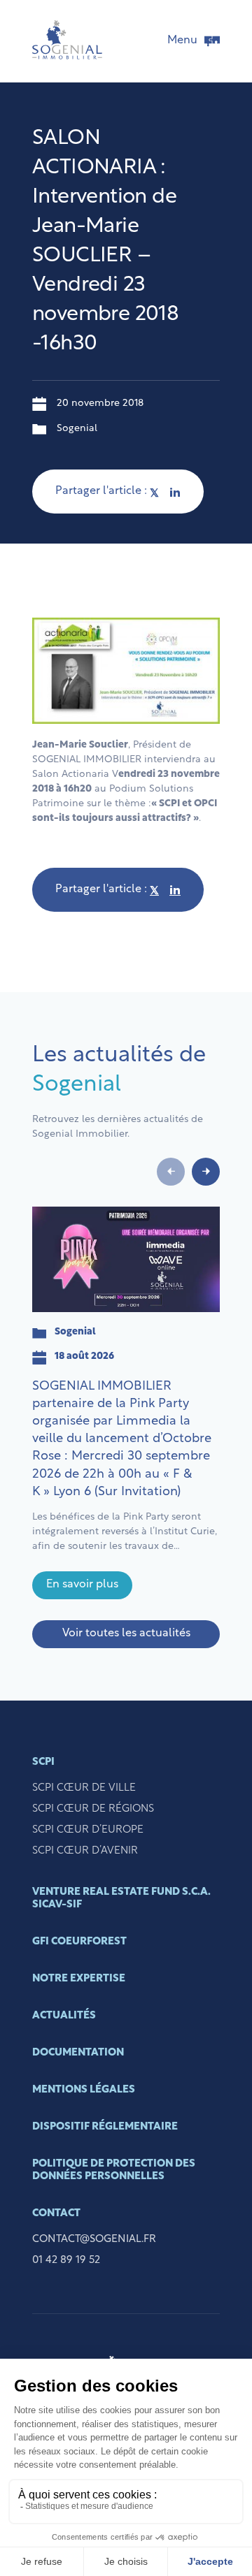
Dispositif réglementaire (105, 2127)
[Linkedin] (175, 492)
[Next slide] (206, 1172)
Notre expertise (79, 1979)
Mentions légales (84, 2090)
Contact (56, 2214)
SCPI (43, 1762)
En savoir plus (82, 1585)
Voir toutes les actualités (126, 1633)
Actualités (64, 2016)
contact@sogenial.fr (94, 2240)
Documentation (78, 2053)
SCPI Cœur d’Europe (88, 1830)
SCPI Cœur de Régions (93, 1809)
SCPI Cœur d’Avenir (85, 1851)
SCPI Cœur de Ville (84, 1788)
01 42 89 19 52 (66, 2261)
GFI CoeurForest (79, 1942)
